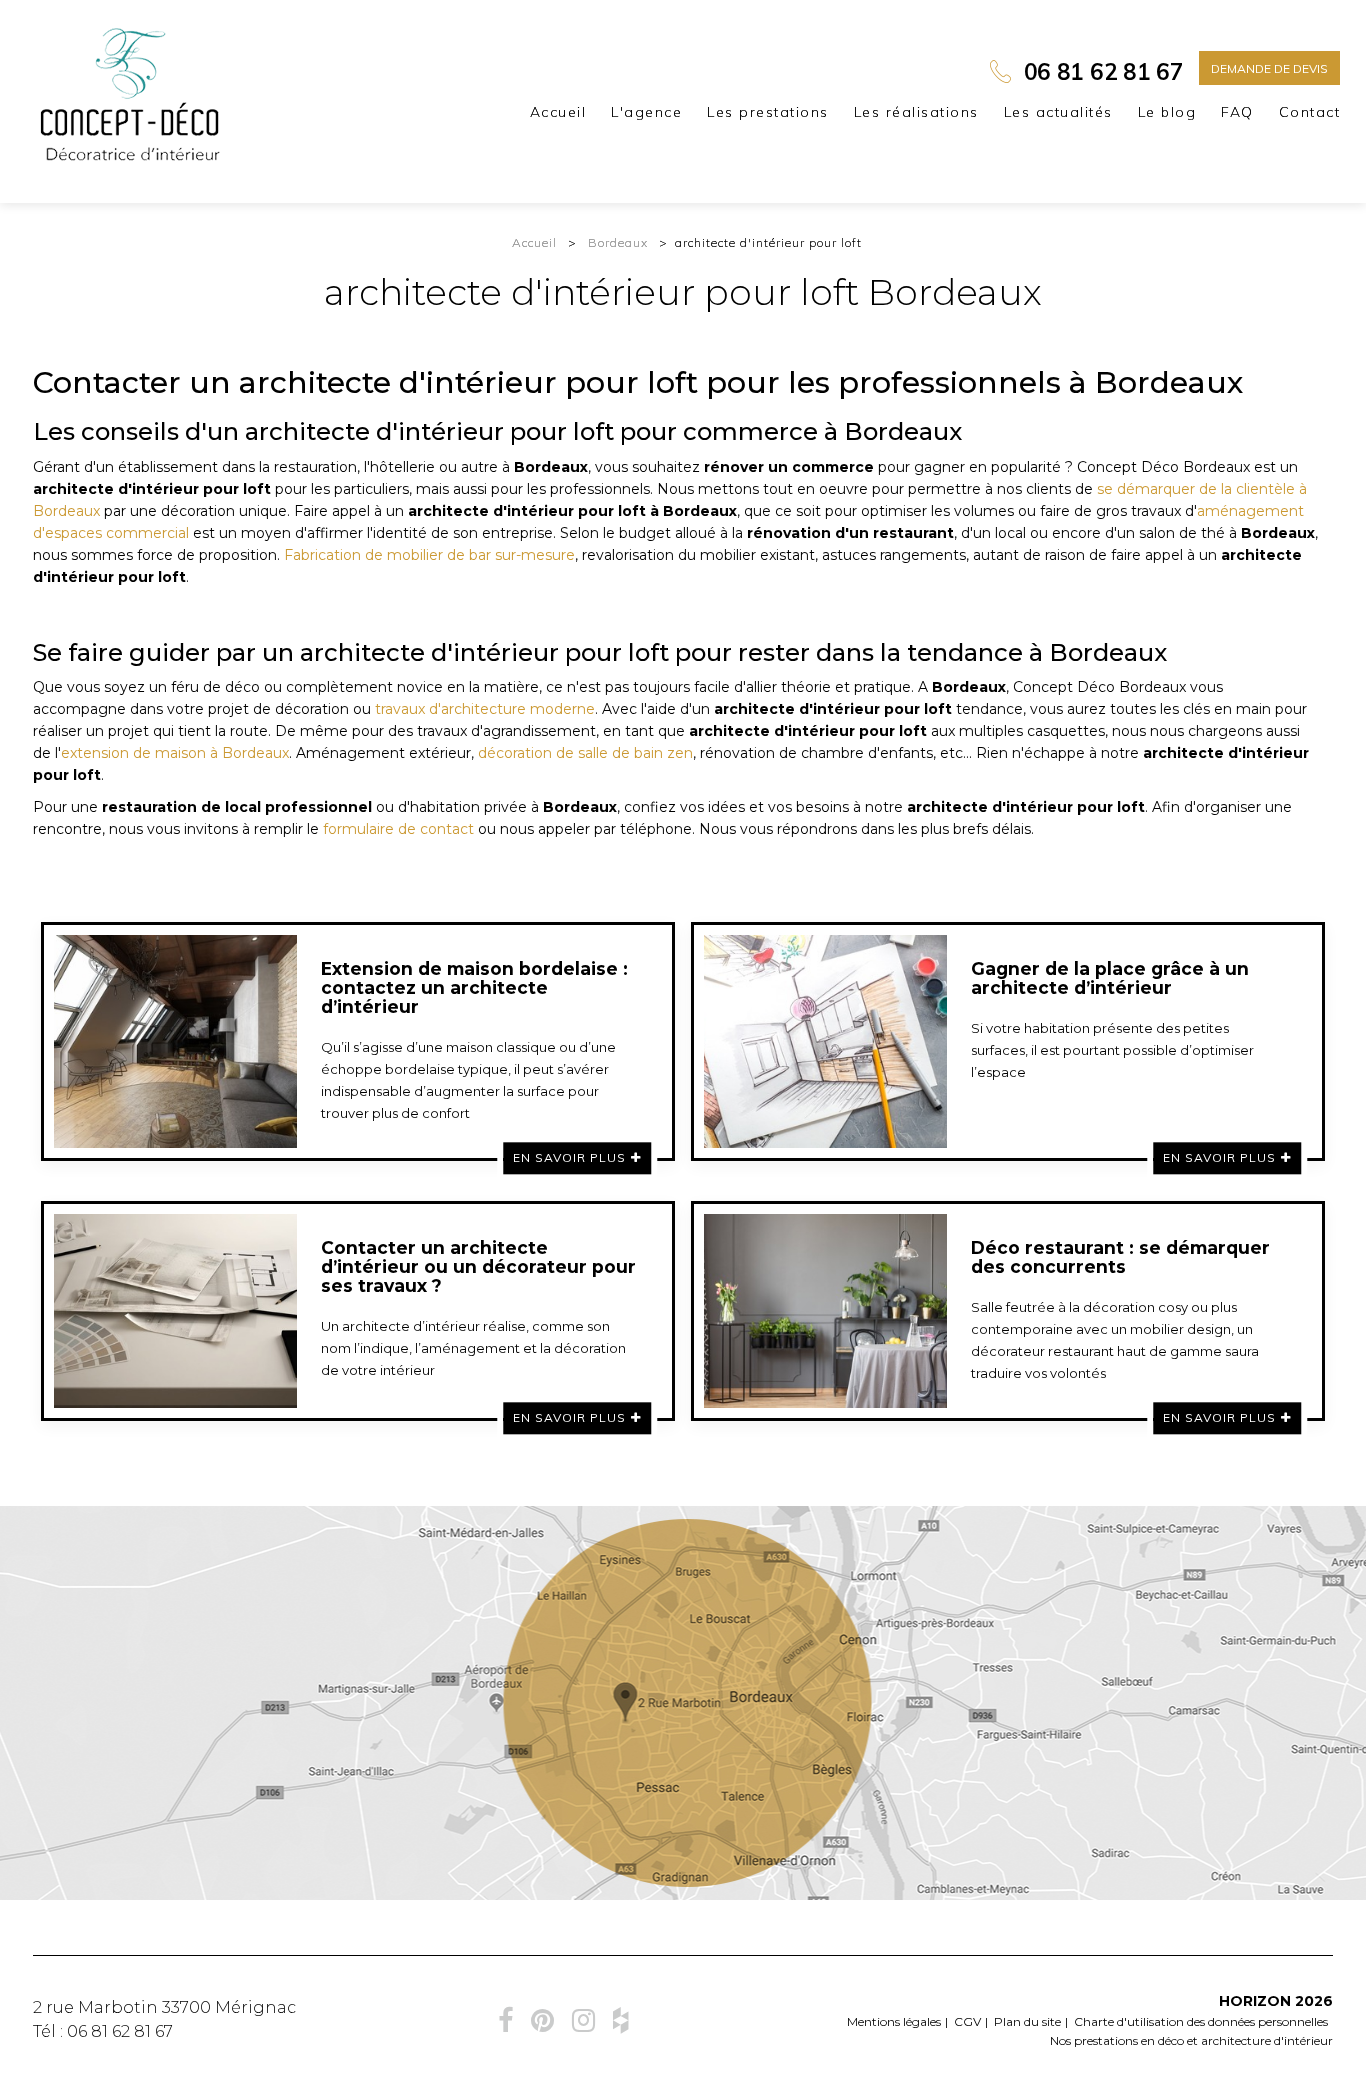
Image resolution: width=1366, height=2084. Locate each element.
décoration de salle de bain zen (585, 753)
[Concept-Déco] (131, 94)
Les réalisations (916, 112)
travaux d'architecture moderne (485, 709)
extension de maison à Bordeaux (175, 753)
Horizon (1255, 2001)
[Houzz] (620, 2020)
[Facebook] (505, 2020)
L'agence (646, 112)
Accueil (558, 112)
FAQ (1237, 112)
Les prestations (768, 112)
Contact (1310, 112)
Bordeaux (618, 242)
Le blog (1167, 112)
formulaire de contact (398, 829)
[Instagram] (583, 2020)
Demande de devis (1269, 68)
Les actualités (1058, 112)
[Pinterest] (542, 2020)
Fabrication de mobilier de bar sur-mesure (429, 555)
